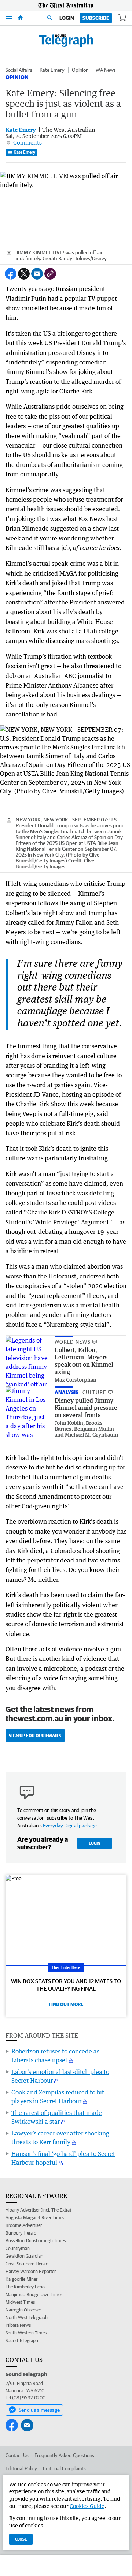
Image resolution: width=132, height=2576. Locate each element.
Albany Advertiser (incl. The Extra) (38, 2210)
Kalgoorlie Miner (21, 2279)
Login (67, 18)
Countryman (18, 2248)
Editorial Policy (21, 2468)
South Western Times (26, 2333)
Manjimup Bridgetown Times (34, 2294)
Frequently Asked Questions (64, 2455)
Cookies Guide (87, 2506)
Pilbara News (18, 2325)
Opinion (80, 70)
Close (21, 2539)
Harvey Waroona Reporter (31, 2271)
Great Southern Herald (27, 2264)
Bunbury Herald (21, 2233)
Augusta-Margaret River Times (35, 2218)
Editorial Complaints (64, 2468)
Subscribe (96, 18)
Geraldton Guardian (24, 2256)
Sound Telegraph (22, 2341)
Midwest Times (20, 2302)
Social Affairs (19, 70)
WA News (106, 70)
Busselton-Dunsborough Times (36, 2241)
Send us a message (39, 2410)
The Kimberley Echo (25, 2287)
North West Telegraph (27, 2317)
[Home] (20, 18)
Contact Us (17, 2455)
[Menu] (9, 18)
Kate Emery (52, 70)
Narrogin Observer (23, 2310)
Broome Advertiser (24, 2225)
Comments (27, 142)
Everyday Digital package (70, 1826)
